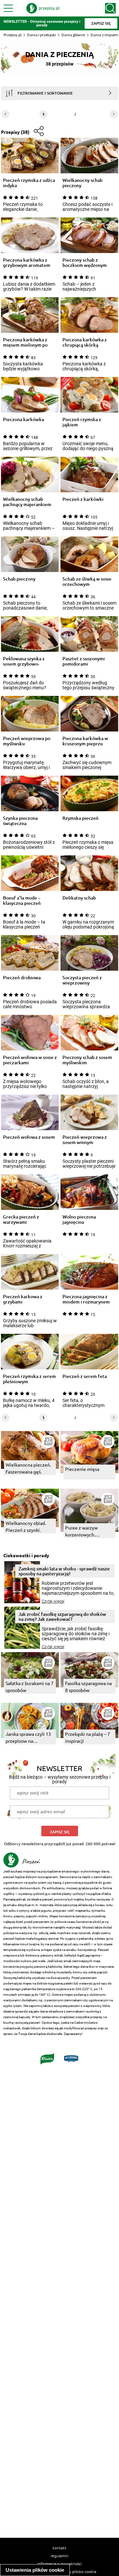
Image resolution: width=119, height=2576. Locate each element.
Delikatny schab (79, 898)
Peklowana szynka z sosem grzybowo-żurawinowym (24, 661)
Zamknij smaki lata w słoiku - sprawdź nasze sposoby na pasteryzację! (64, 1571)
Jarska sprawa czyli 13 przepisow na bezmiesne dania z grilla (28, 1738)
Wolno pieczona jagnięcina (79, 1219)
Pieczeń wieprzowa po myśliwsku (27, 741)
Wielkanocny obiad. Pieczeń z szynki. (26, 1526)
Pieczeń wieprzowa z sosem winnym (85, 1140)
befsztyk (71, 1955)
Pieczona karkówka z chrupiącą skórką (85, 342)
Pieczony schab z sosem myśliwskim (87, 1060)
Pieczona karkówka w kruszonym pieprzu (85, 741)
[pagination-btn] (114, 114)
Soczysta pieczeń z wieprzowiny (82, 980)
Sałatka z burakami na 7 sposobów (30, 1687)
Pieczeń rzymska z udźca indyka (29, 183)
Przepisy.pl (13, 35)
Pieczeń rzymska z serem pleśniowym (29, 1379)
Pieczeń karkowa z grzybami (23, 1299)
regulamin (59, 2556)
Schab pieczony (19, 579)
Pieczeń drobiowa (22, 978)
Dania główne (73, 35)
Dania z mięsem (104, 35)
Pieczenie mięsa (82, 1469)
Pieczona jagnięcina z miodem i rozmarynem (86, 1299)
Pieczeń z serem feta (85, 1376)
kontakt (59, 2548)
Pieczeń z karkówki (83, 499)
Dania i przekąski (41, 35)
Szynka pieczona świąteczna (20, 821)
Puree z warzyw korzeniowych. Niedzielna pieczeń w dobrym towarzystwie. (88, 1531)
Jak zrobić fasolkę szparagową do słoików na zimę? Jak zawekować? (62, 1617)
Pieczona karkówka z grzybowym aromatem (27, 263)
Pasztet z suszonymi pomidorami (84, 661)
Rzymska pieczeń (80, 818)
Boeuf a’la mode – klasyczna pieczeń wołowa (22, 901)
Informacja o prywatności (60, 2563)
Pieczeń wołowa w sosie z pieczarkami (30, 1060)
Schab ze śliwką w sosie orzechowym (87, 582)
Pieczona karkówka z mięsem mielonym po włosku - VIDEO (25, 342)
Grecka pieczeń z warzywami (21, 1219)
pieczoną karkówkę (48, 1967)
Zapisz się (60, 1832)
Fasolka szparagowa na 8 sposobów (88, 1687)
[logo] (43, 8)
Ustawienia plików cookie (35, 2570)
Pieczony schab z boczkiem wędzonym (85, 263)
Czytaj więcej (53, 1601)
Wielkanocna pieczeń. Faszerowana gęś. (28, 1468)
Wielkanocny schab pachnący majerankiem (27, 502)
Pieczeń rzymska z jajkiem (82, 422)
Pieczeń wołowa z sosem (29, 1137)
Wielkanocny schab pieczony (82, 183)
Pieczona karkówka (23, 420)
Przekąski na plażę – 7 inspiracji (88, 1737)
